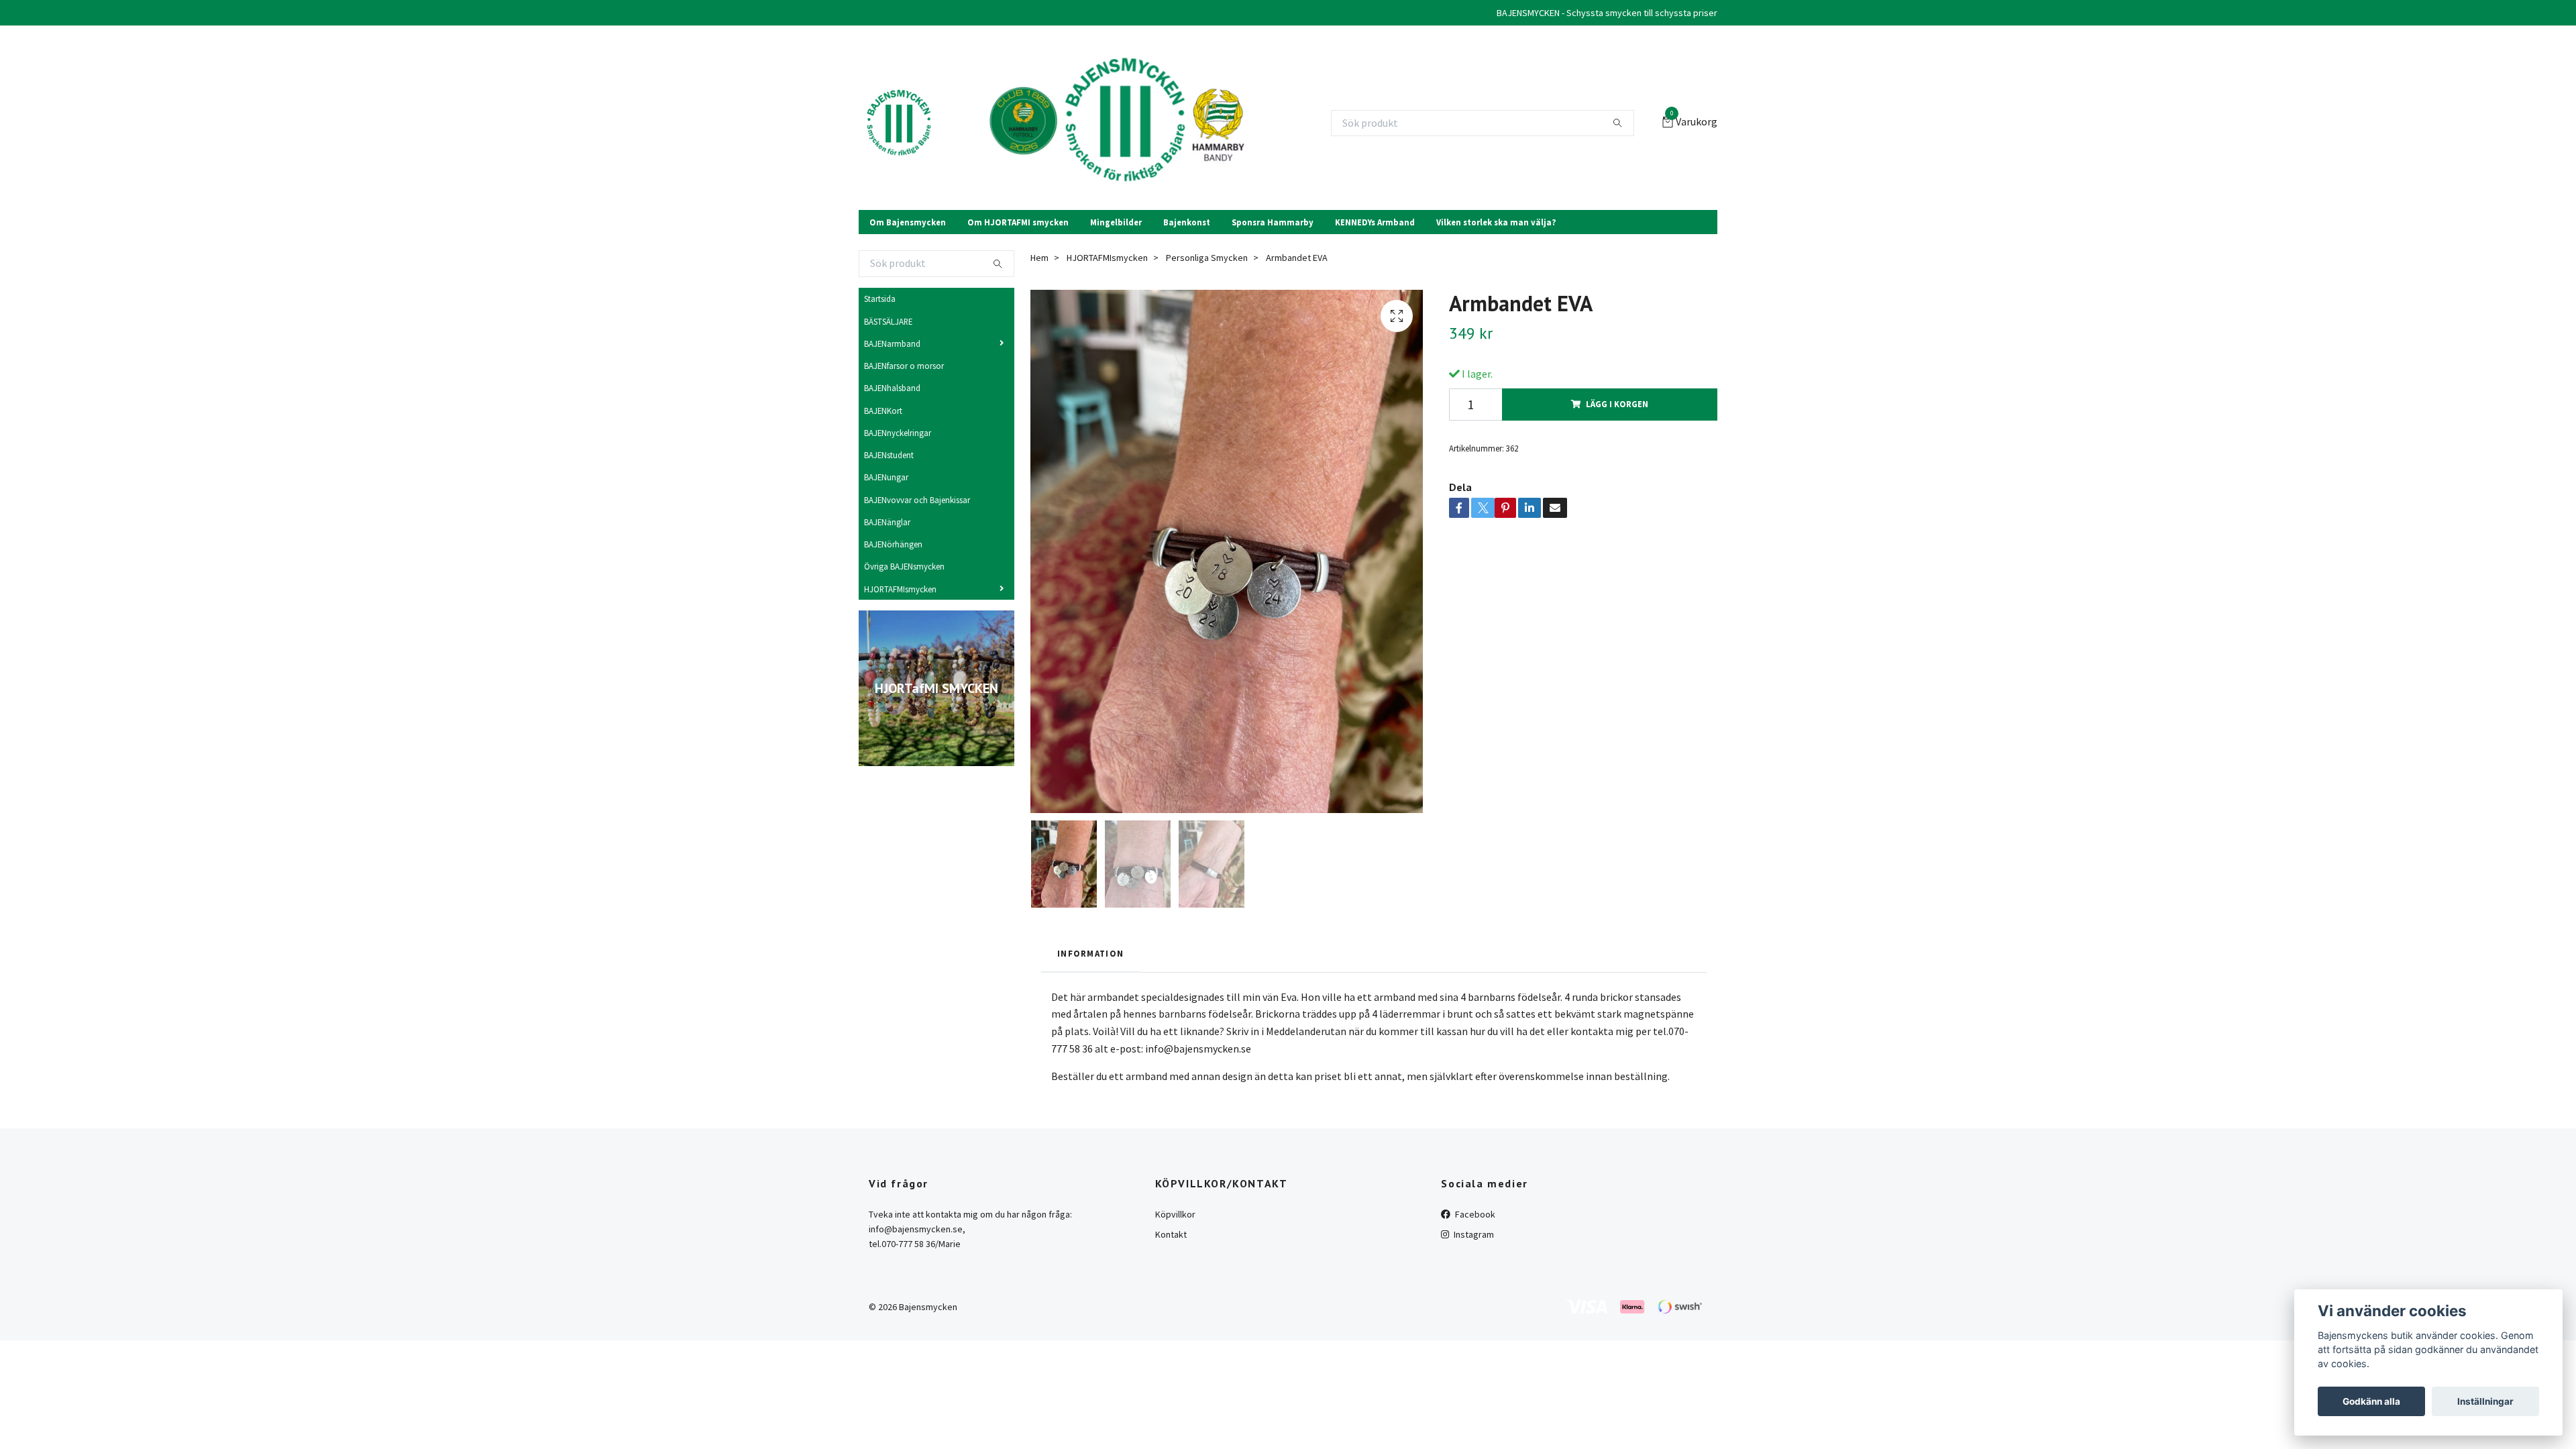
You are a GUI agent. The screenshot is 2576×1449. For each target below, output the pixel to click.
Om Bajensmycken (908, 222)
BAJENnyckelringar (898, 433)
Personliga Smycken (1207, 258)
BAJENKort (883, 411)
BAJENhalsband (892, 388)
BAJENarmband (892, 343)
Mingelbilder (1116, 222)
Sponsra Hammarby (1273, 222)
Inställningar (2485, 1401)
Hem (1039, 258)
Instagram (1473, 1234)
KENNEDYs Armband (1375, 222)
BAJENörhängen (893, 544)
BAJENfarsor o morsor (904, 366)
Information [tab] (1090, 953)
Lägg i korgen (1617, 404)
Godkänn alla (2371, 1401)
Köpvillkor (1175, 1214)
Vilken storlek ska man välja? (1496, 222)
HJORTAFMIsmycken (900, 589)
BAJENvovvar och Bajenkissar (917, 500)
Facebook (1474, 1214)
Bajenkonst (1187, 222)
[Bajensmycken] (899, 123)
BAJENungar (886, 477)
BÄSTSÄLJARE (888, 321)
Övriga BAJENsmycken (904, 566)
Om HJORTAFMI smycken (1018, 222)
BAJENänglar (887, 522)
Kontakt (1171, 1234)
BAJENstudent (889, 455)
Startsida (880, 299)
